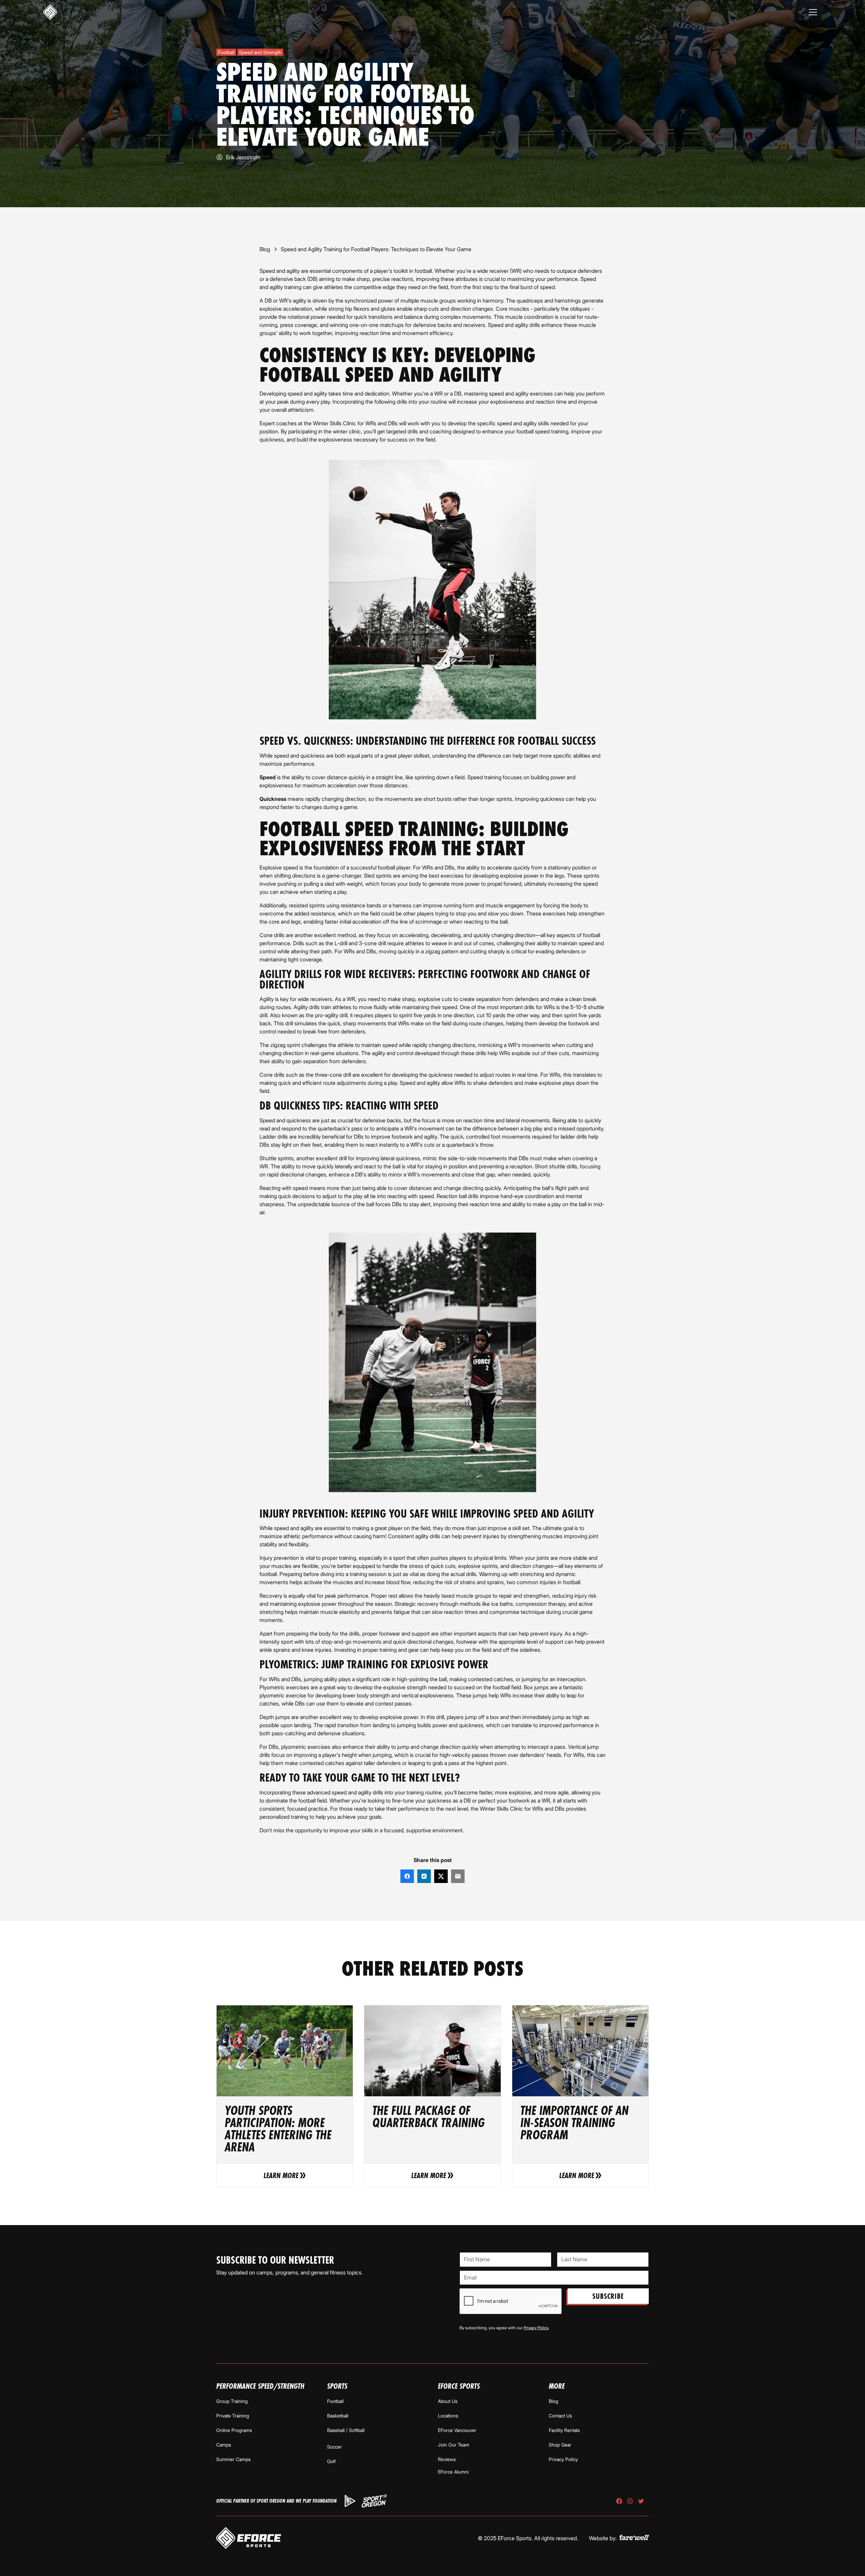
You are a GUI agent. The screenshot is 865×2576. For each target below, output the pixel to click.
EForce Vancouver (457, 2430)
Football (335, 2401)
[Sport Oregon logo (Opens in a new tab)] (374, 2501)
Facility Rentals (564, 2430)
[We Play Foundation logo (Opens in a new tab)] (350, 2501)
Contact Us (560, 2416)
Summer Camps (233, 2459)
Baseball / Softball (346, 2430)
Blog (553, 2401)
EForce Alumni (453, 2472)
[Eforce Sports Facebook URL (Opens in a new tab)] (619, 2501)
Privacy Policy (563, 2459)
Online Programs (234, 2430)
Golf (331, 2461)
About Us (448, 2401)
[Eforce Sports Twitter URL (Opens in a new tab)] (641, 2501)
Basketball (338, 2416)
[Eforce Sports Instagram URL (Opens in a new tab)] (630, 2501)
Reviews (447, 2459)
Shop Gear (560, 2445)
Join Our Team (454, 2445)
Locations (448, 2416)
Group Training (232, 2401)
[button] (813, 12)
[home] (50, 12)
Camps (224, 2445)
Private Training (233, 2416)
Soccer (335, 2447)
